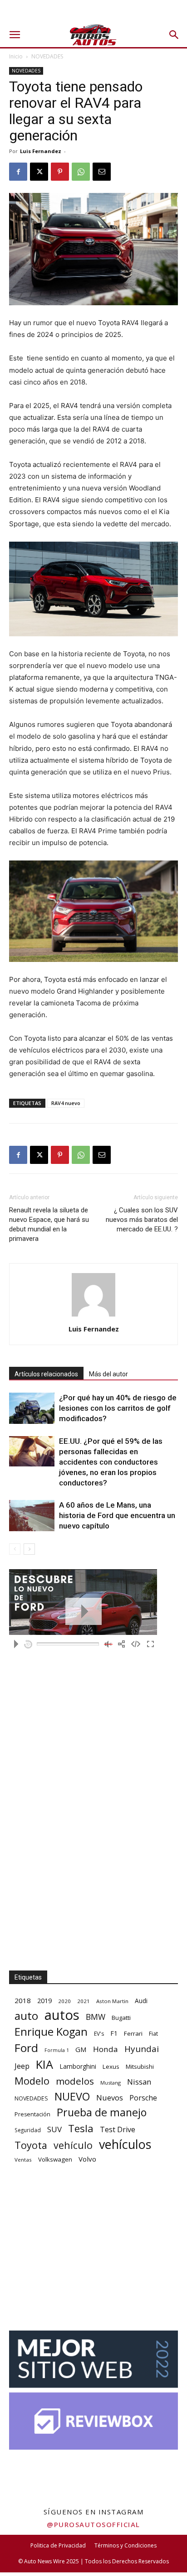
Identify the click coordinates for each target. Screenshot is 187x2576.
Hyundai (142, 2049)
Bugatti (121, 2018)
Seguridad (28, 2130)
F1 (114, 2033)
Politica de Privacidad (58, 2545)
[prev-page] (15, 1549)
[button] (15, 35)
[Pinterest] (60, 172)
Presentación (32, 2114)
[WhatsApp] (81, 172)
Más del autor (108, 1374)
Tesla (81, 2128)
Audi (141, 2001)
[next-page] (29, 1549)
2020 (64, 2001)
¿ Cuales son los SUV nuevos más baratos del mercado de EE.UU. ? (142, 1220)
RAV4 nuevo (66, 1103)
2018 (23, 2000)
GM (81, 2049)
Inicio (16, 56)
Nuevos (110, 2098)
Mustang (111, 2083)
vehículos (125, 2144)
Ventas (23, 2160)
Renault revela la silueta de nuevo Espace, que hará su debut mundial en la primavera (49, 1224)
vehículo (73, 2145)
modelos (75, 2081)
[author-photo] (93, 1316)
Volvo (87, 2159)
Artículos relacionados (46, 1374)
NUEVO (72, 2097)
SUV (54, 2129)
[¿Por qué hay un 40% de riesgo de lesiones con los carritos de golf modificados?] (32, 1408)
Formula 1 (57, 2050)
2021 (84, 2001)
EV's (99, 2034)
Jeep (22, 2066)
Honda (106, 2049)
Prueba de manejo (102, 2112)
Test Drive (118, 2130)
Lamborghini (78, 2066)
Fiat (153, 2034)
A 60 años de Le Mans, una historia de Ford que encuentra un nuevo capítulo (117, 1515)
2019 (44, 2001)
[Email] (102, 172)
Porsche (143, 2098)
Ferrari (133, 2033)
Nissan (139, 2082)
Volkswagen (55, 2159)
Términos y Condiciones (125, 2545)
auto (26, 2016)
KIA (44, 2064)
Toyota (31, 2145)
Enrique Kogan (51, 2032)
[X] (39, 172)
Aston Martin (112, 2001)
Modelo (32, 2081)
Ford (26, 2048)
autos (62, 2015)
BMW (96, 2017)
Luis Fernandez (41, 151)
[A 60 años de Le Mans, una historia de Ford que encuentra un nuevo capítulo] (32, 1516)
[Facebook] (18, 172)
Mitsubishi (140, 2067)
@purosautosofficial (93, 2524)
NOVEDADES (47, 56)
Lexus (111, 2067)
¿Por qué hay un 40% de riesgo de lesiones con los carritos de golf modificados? (118, 1408)
